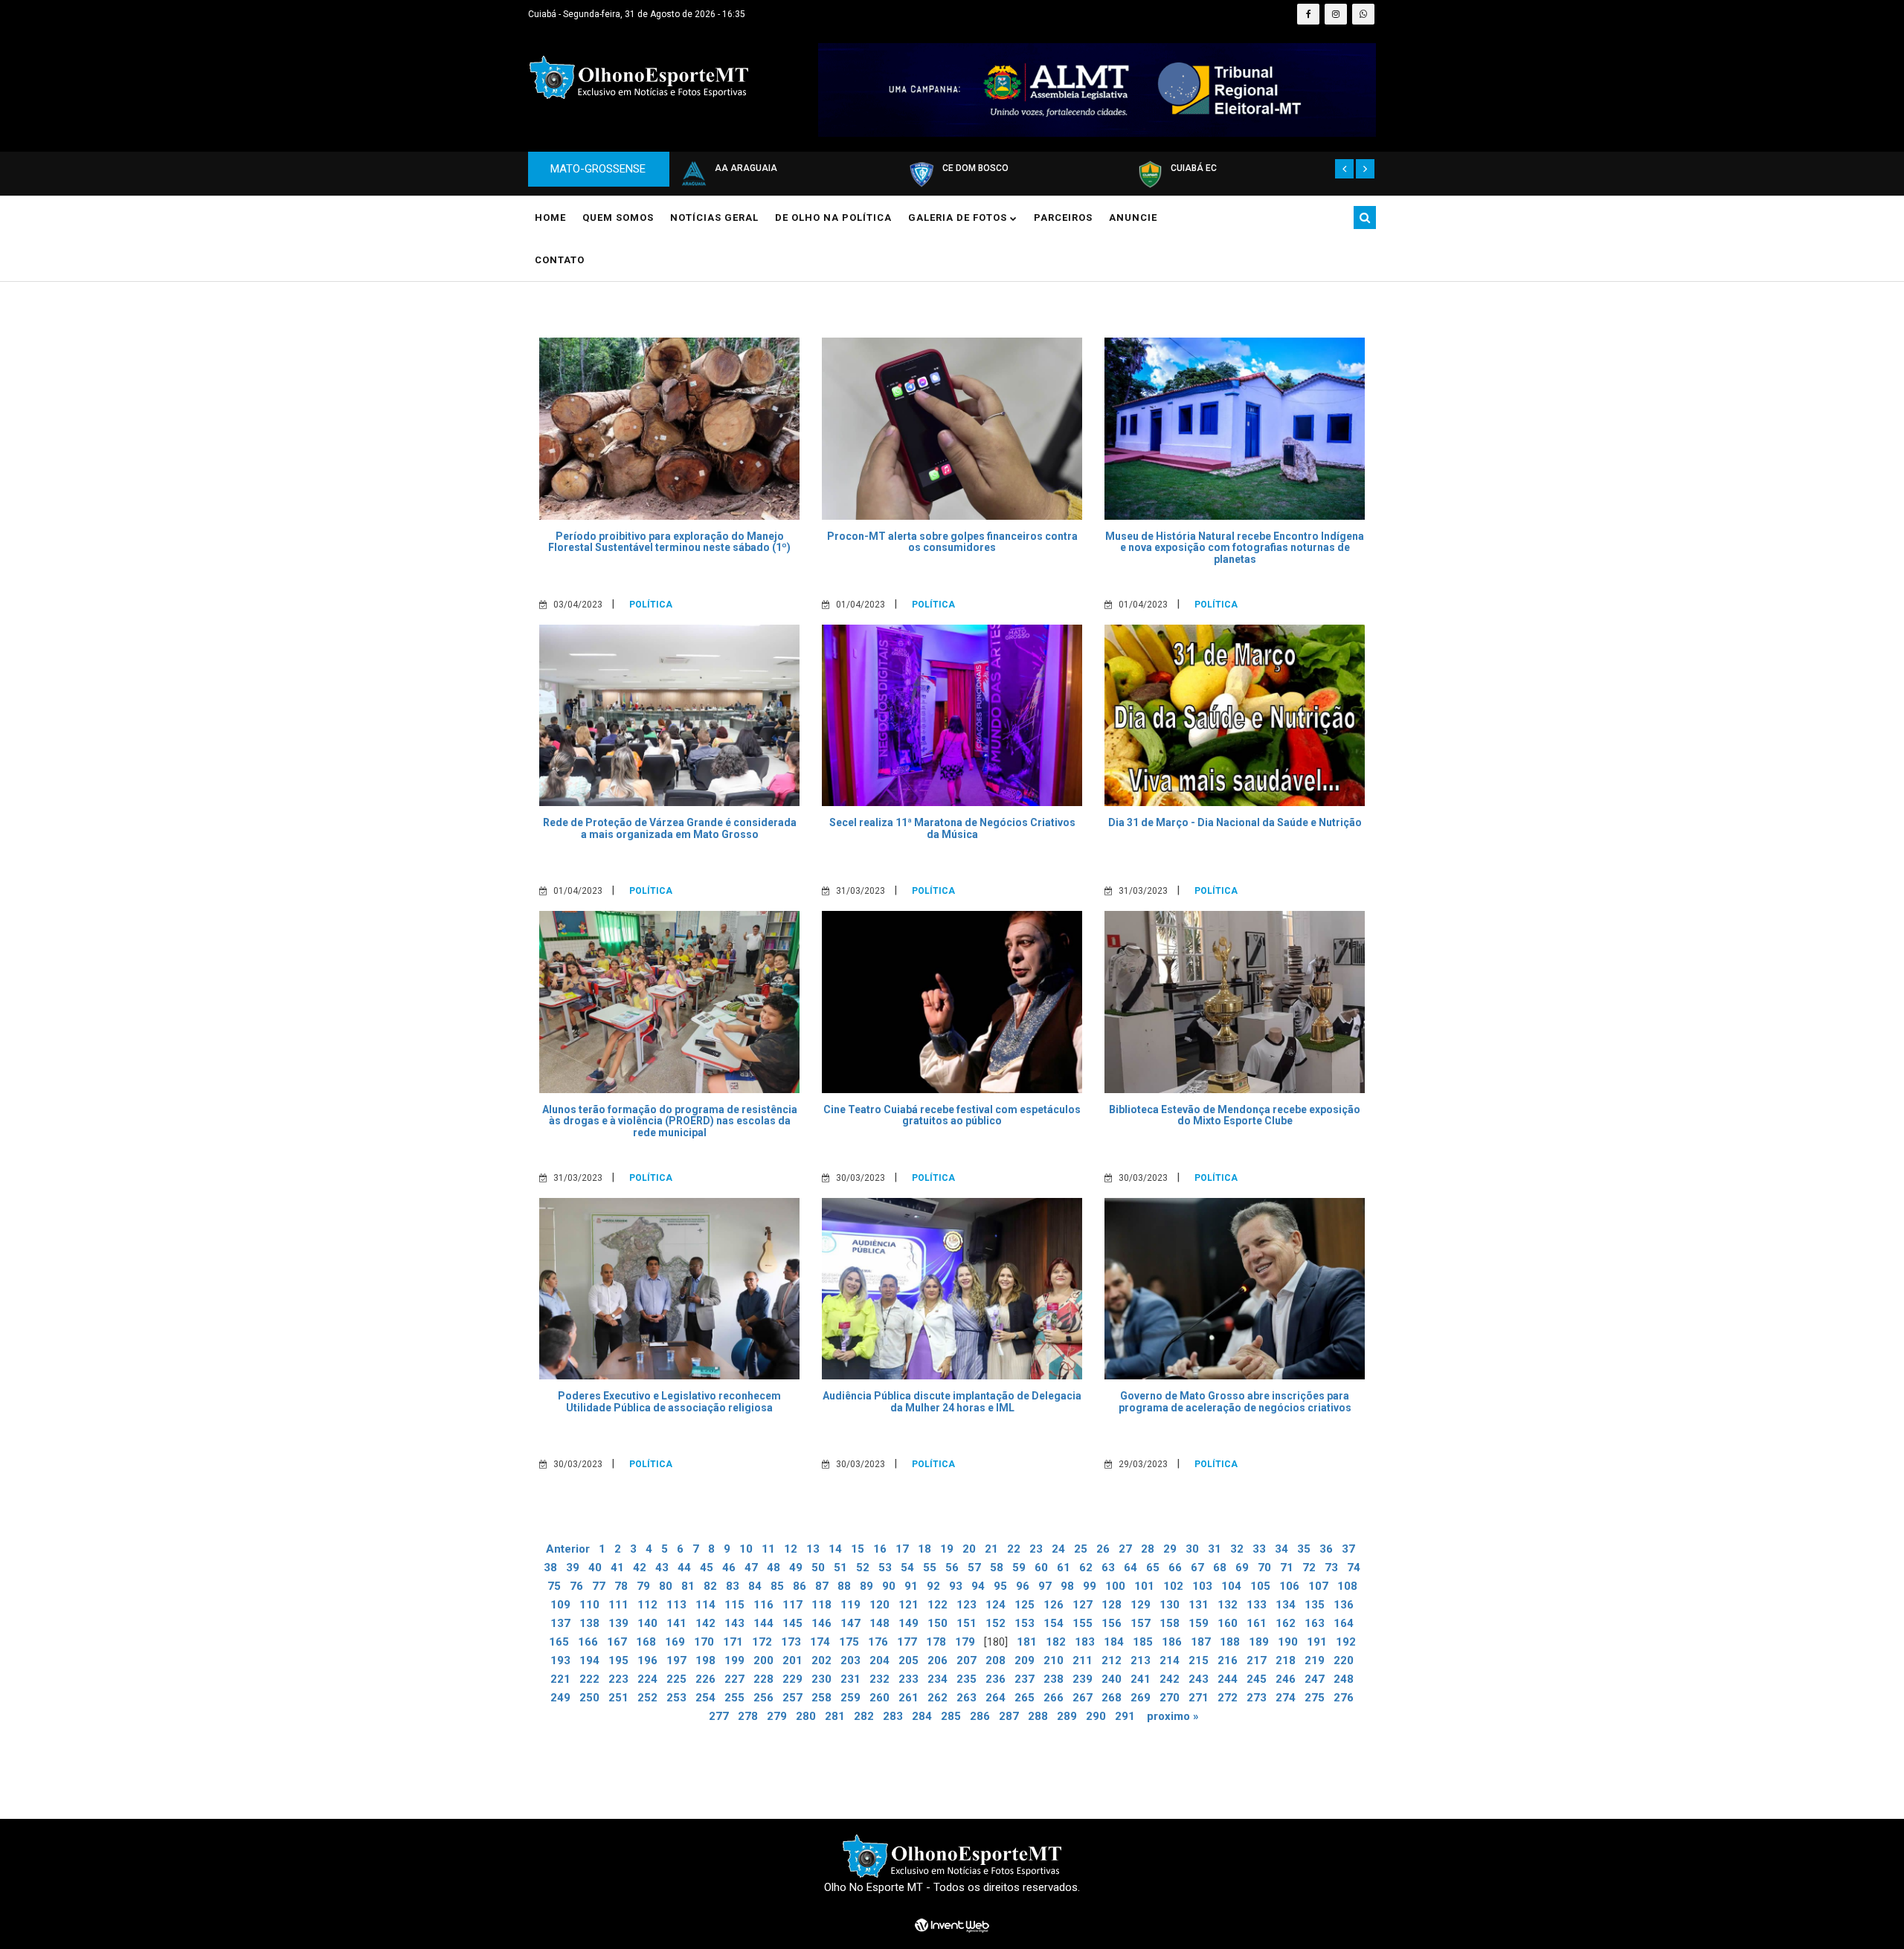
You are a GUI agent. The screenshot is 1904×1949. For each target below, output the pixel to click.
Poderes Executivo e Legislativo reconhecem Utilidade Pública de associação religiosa (669, 1401)
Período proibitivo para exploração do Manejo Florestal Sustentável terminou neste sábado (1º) (669, 542)
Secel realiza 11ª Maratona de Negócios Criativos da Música (952, 828)
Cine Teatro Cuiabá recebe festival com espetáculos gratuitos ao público (952, 1115)
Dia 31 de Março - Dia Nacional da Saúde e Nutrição (1235, 822)
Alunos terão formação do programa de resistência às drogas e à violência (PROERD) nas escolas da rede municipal (670, 1121)
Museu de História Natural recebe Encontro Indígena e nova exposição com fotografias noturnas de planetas (1235, 548)
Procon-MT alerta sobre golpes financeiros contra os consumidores (952, 542)
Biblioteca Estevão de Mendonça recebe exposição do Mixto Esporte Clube (1235, 1115)
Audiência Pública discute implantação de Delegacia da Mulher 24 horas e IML (952, 1401)
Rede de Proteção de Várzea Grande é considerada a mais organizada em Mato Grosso (670, 828)
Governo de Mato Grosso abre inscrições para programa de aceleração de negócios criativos (1235, 1401)
